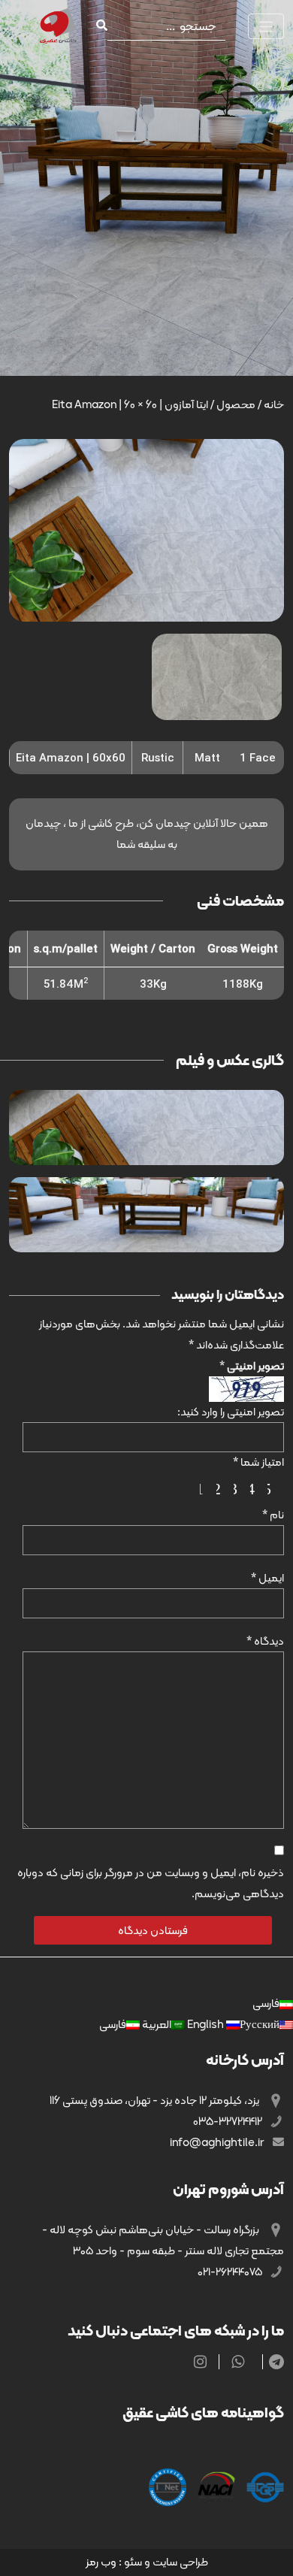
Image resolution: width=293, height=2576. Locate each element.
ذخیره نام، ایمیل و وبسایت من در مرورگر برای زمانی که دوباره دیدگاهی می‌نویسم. (151, 1883)
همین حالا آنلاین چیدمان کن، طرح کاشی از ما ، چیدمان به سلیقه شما (147, 834)
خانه (274, 404)
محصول (236, 404)
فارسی (266, 2003)
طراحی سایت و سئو (166, 2562)
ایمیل (267, 1578)
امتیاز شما (258, 1462)
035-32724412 (229, 2121)
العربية (156, 2024)
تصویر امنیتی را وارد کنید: (231, 1412)
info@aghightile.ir (218, 2142)
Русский (232, 2024)
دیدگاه (265, 1641)
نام (273, 1515)
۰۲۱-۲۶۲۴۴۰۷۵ (231, 2272)
